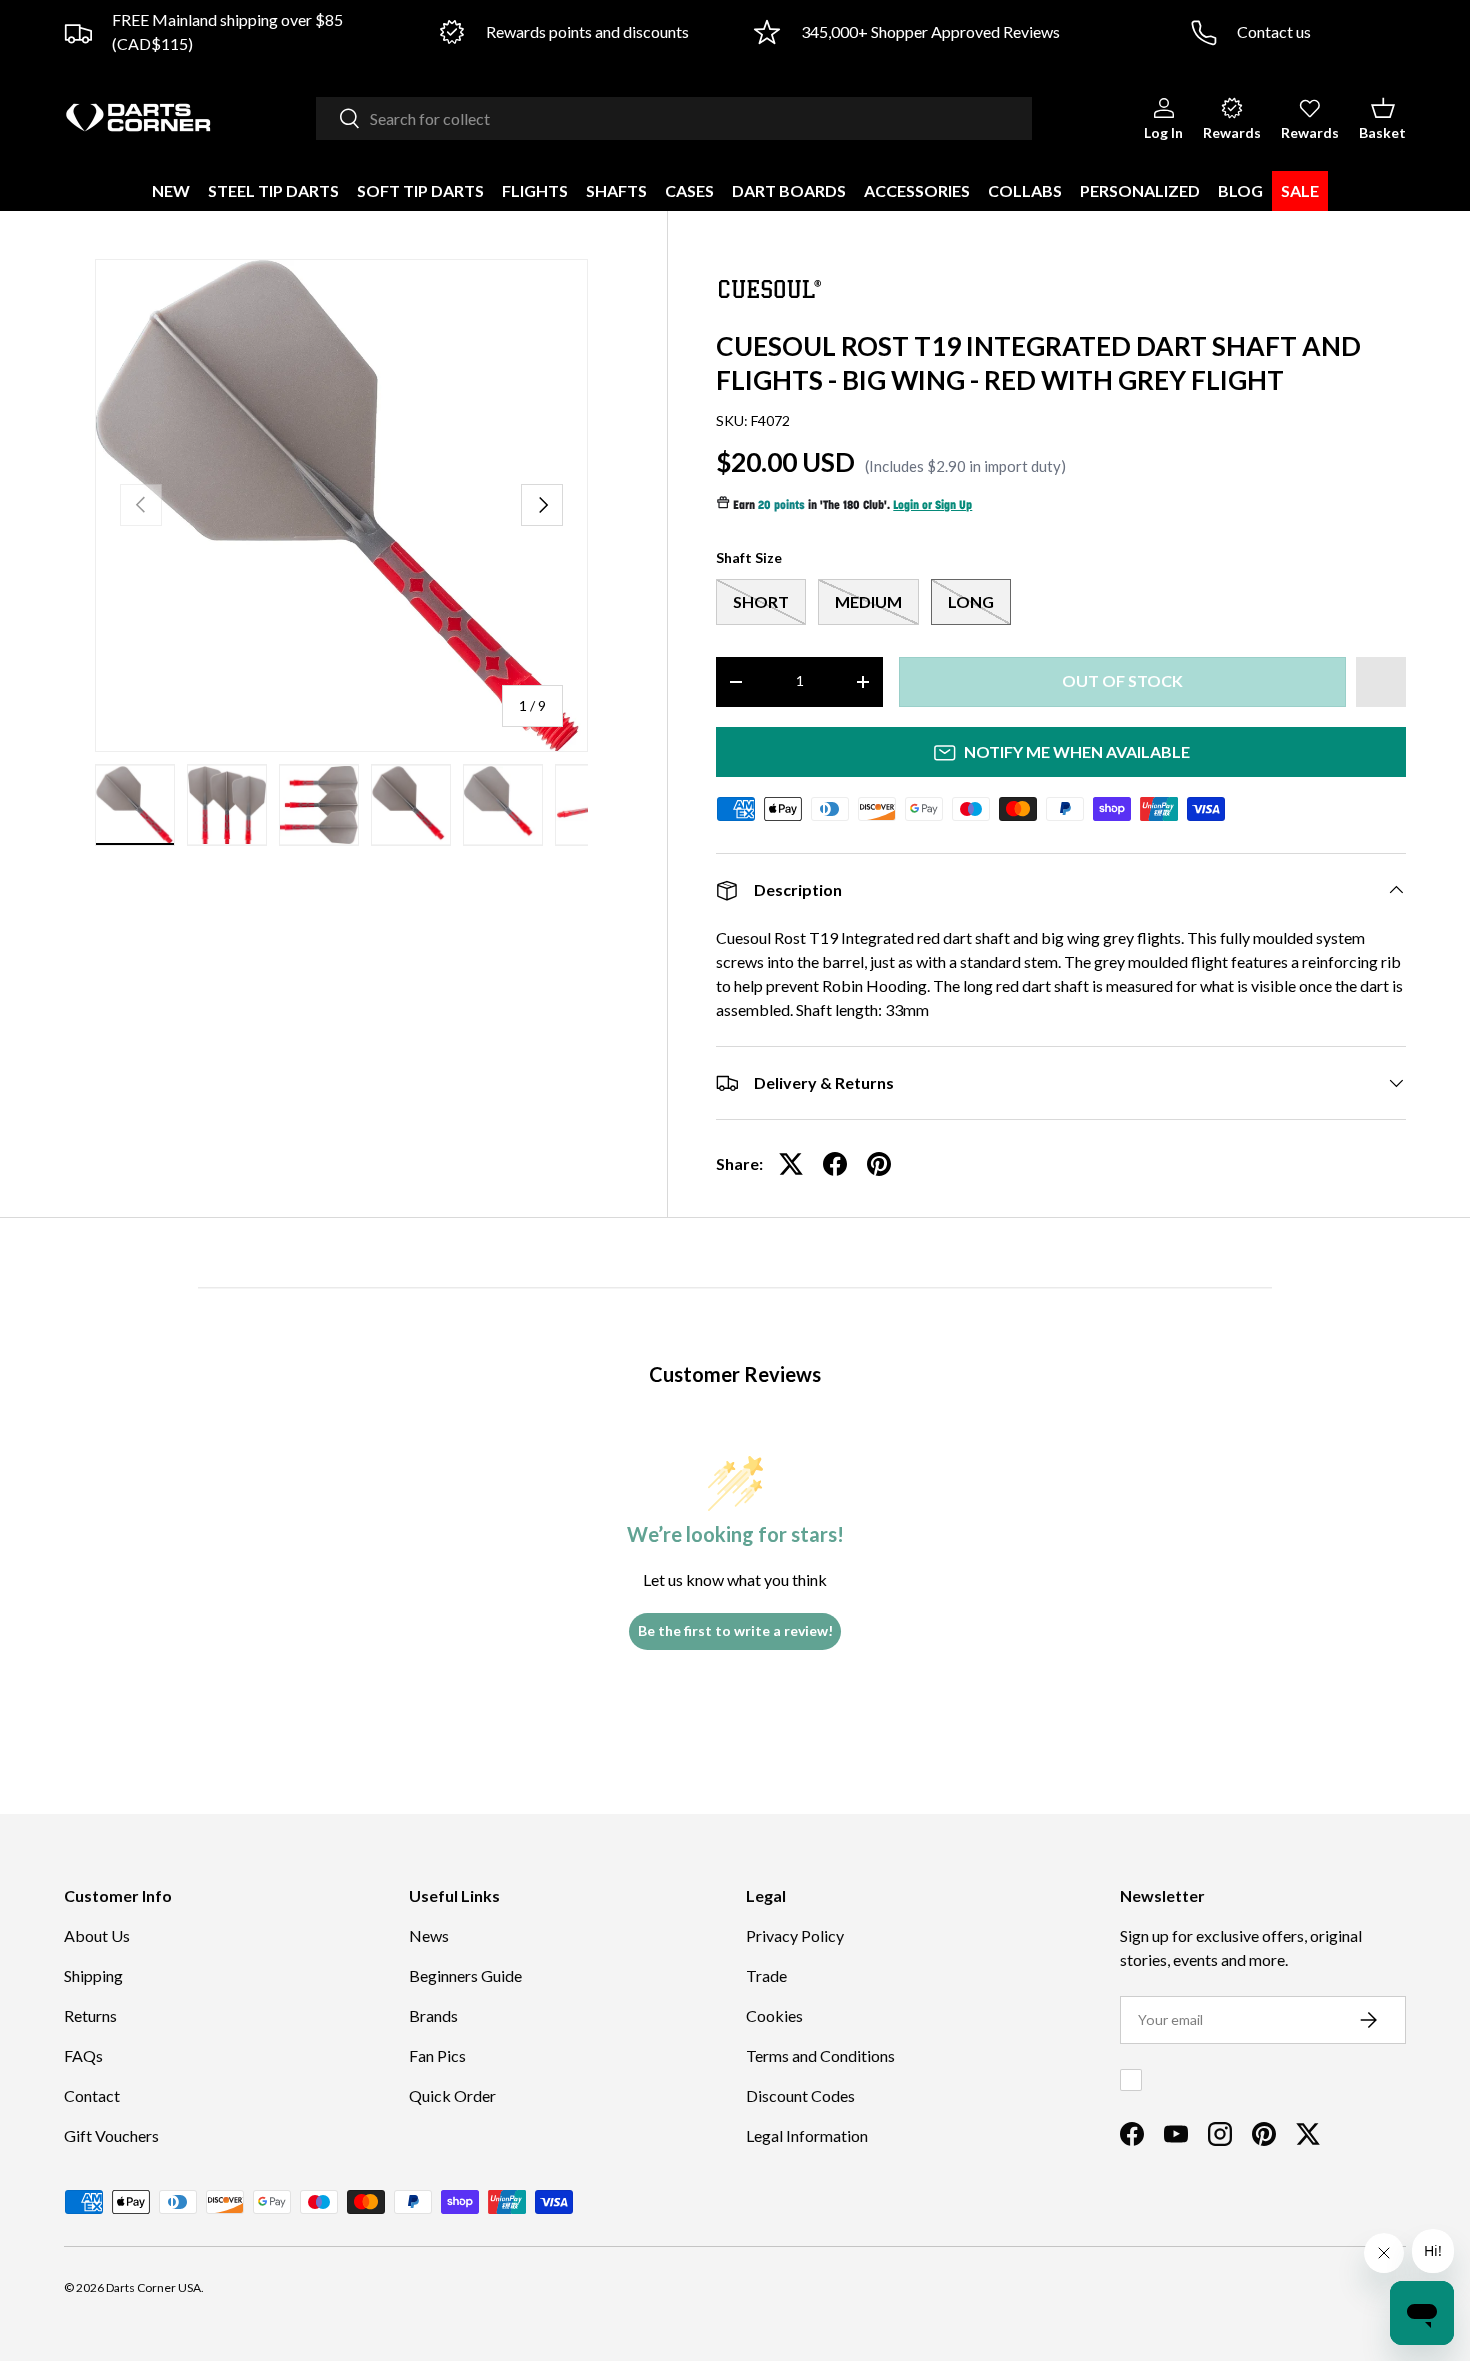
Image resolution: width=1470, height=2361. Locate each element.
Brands (433, 2015)
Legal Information (807, 2135)
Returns (90, 2015)
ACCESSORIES (917, 190)
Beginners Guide (465, 1975)
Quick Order (452, 2095)
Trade (766, 1975)
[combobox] (674, 118)
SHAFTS (616, 190)
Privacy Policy (795, 1935)
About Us (97, 1935)
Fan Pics (437, 2055)
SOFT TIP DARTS (420, 190)
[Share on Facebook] (835, 1164)
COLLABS (1025, 190)
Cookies (774, 2015)
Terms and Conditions (820, 2055)
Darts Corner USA (153, 2287)
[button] (1382, 118)
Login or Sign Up (932, 506)
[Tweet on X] (791, 1164)
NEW (171, 190)
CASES (689, 190)
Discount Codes (800, 2095)
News (429, 1935)
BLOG (1240, 190)
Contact (92, 2095)
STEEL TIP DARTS (273, 190)
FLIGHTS (535, 190)
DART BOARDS (789, 190)
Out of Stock (1122, 680)
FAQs (83, 2055)
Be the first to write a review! (735, 1630)
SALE (1300, 190)
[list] (341, 505)
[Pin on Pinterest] (879, 1164)
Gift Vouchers (111, 2135)
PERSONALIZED (1140, 190)
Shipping (93, 1975)
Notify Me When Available (1077, 751)
